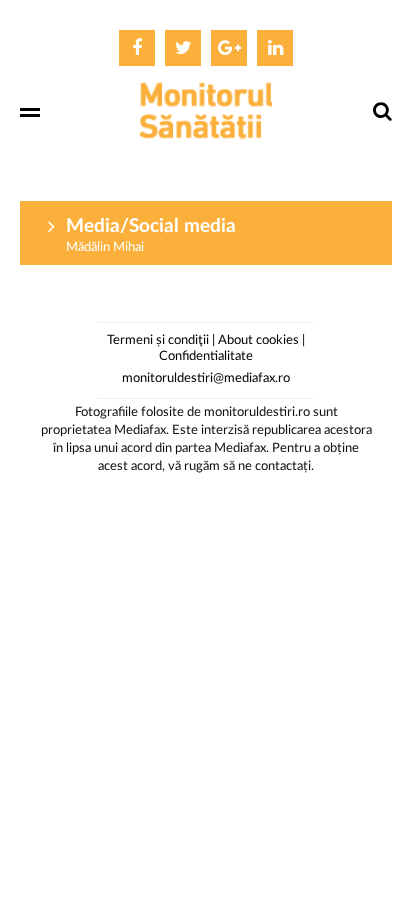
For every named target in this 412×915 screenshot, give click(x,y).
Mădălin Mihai (105, 247)
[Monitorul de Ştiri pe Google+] (229, 48)
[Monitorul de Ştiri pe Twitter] (183, 48)
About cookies (258, 340)
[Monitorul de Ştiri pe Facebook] (137, 48)
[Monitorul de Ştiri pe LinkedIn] (275, 48)
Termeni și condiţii (158, 340)
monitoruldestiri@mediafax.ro (206, 378)
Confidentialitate (206, 356)
